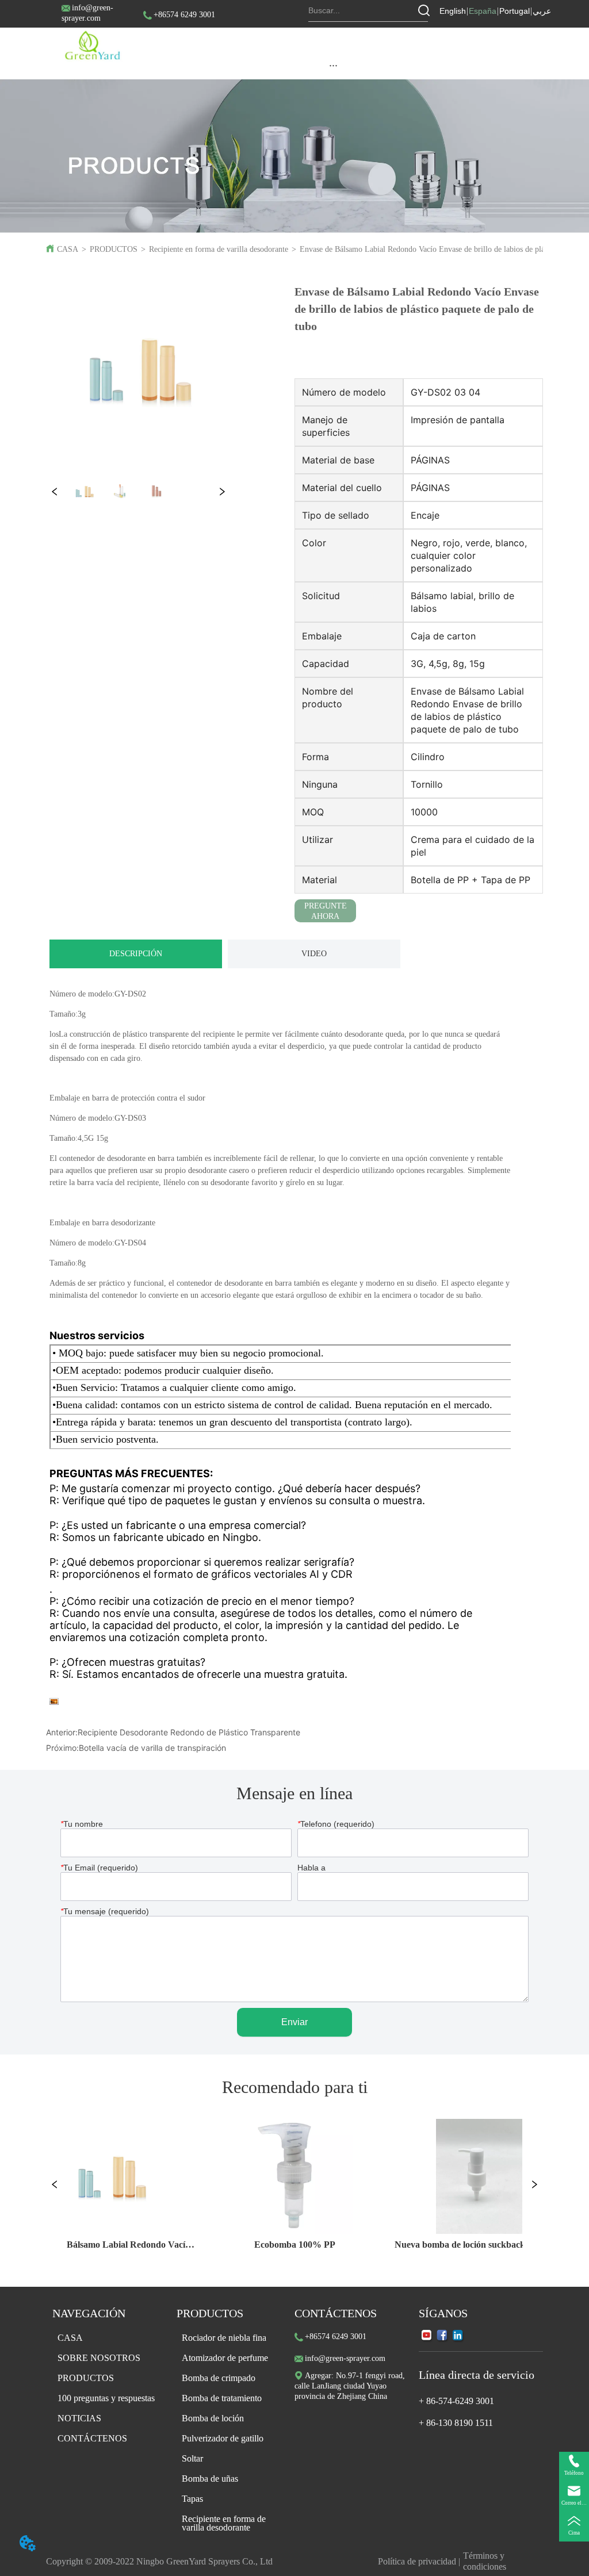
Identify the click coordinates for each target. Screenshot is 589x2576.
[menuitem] (333, 65)
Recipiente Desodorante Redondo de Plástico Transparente (189, 1732)
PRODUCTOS (114, 249)
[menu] (333, 65)
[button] (333, 65)
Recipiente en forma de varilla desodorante (219, 249)
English (453, 11)
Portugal (515, 11)
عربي (542, 11)
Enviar (294, 2022)
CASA (68, 249)
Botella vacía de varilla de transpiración (152, 1748)
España (483, 11)
